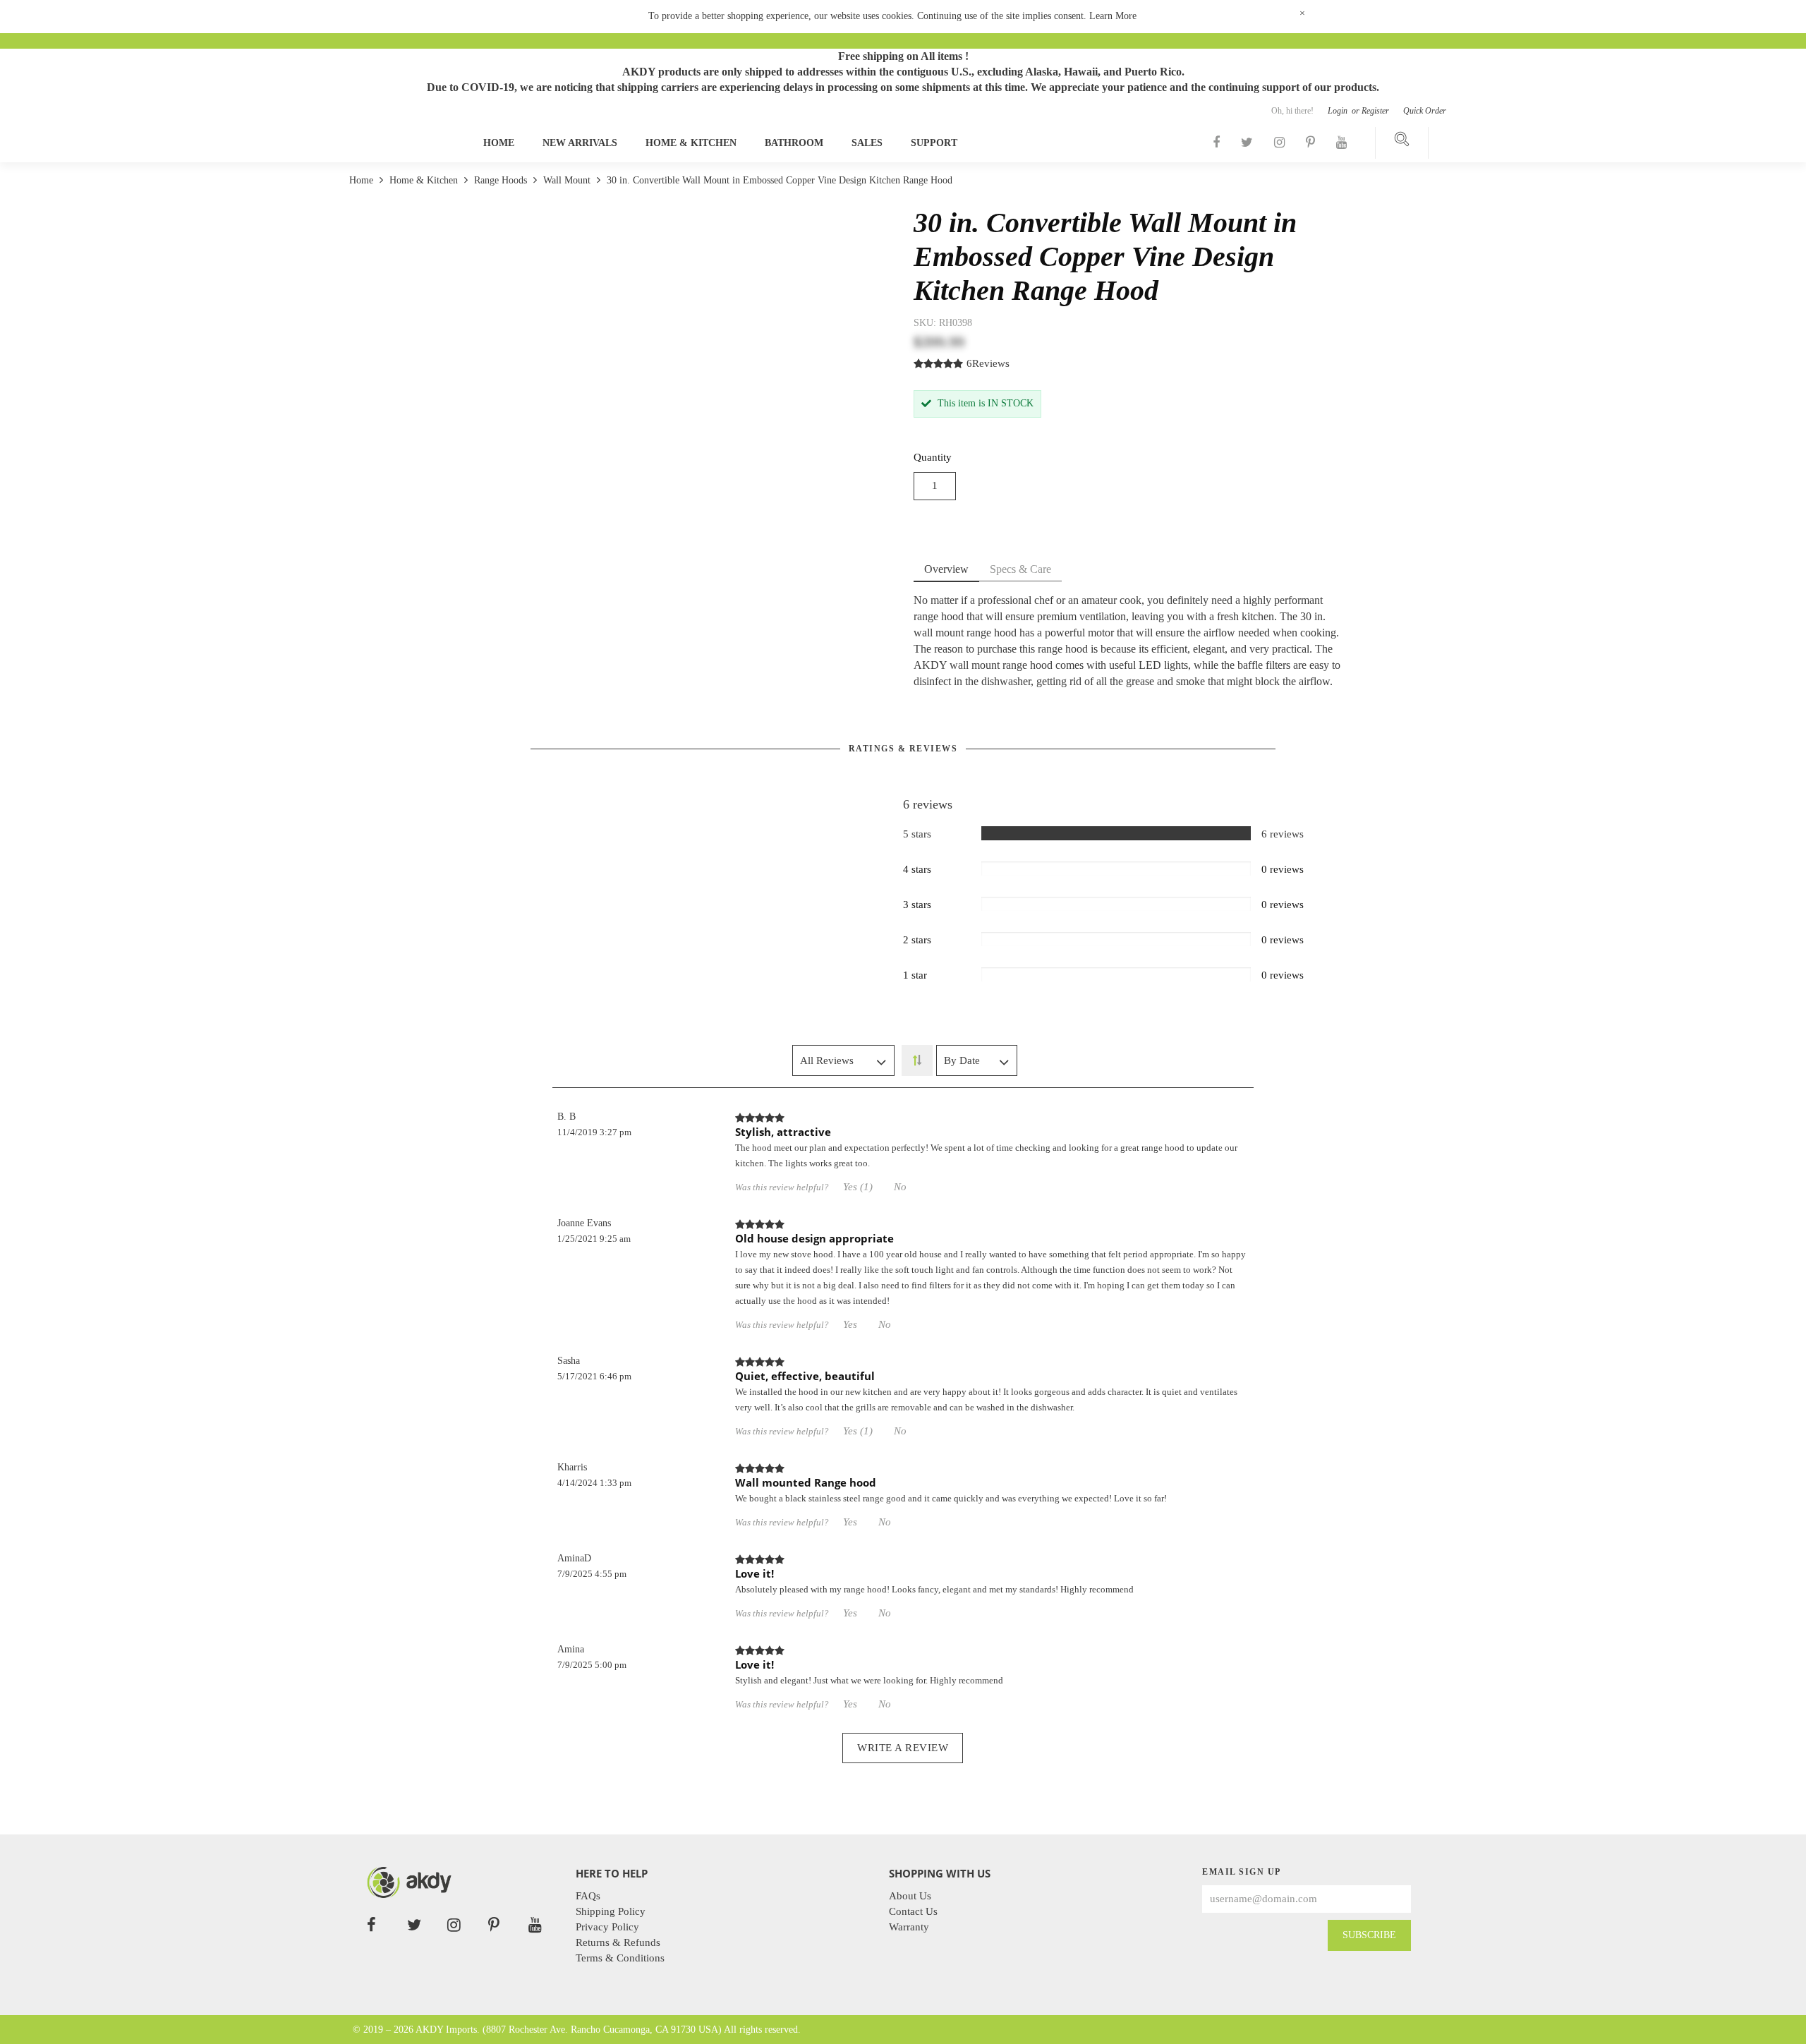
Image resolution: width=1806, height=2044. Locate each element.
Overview (946, 569)
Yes (850, 1324)
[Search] (1402, 143)
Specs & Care (1020, 569)
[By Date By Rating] (977, 1060)
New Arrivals (580, 143)
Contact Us (913, 1911)
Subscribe (1369, 1935)
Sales (867, 143)
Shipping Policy (611, 1911)
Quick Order (1425, 111)
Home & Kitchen (691, 143)
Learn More (1113, 16)
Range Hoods (501, 180)
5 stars (917, 834)
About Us (910, 1896)
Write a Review (903, 1748)
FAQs (588, 1896)
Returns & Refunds (618, 1942)
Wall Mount (567, 180)
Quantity (933, 457)
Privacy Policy (607, 1927)
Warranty (909, 1927)
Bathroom (794, 143)
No (900, 1187)
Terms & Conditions (620, 1958)
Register (1375, 111)
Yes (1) (858, 1187)
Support (934, 143)
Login (1339, 111)
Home (499, 143)
